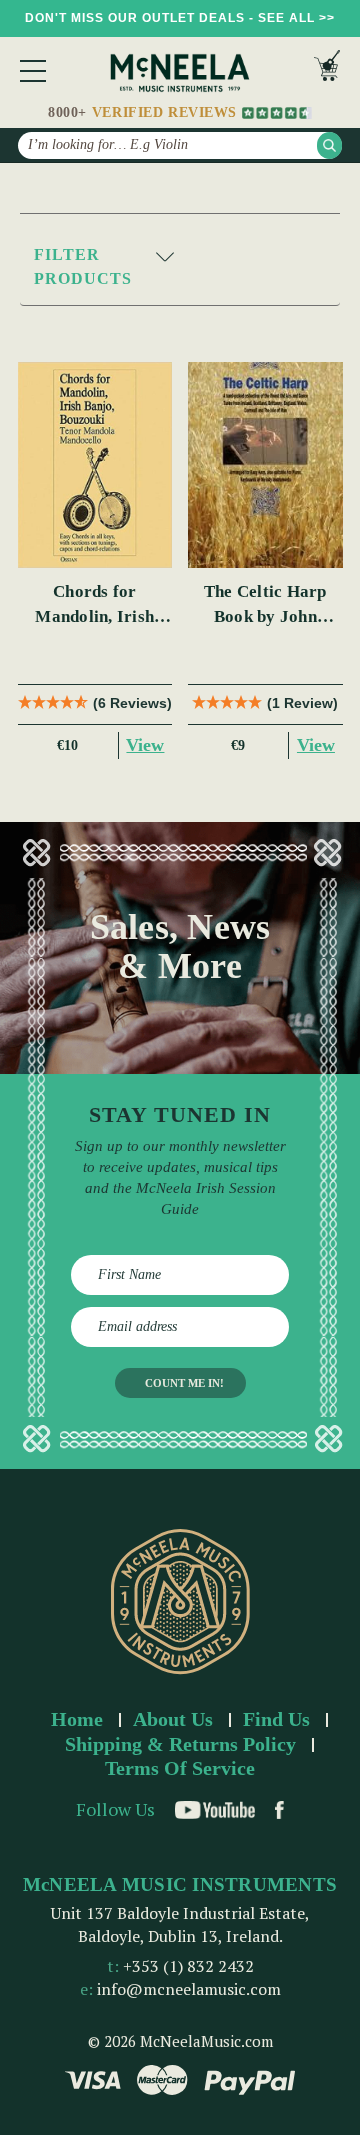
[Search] (329, 145)
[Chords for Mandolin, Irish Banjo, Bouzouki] (95, 465)
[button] (180, 267)
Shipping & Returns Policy (180, 1744)
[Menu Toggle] (33, 71)
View (145, 745)
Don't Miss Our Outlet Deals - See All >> (180, 18)
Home (77, 1719)
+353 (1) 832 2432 (188, 1966)
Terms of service (180, 1768)
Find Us (276, 1719)
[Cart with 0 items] (327, 70)
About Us (173, 1719)
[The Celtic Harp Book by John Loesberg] (265, 465)
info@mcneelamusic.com (189, 1989)
